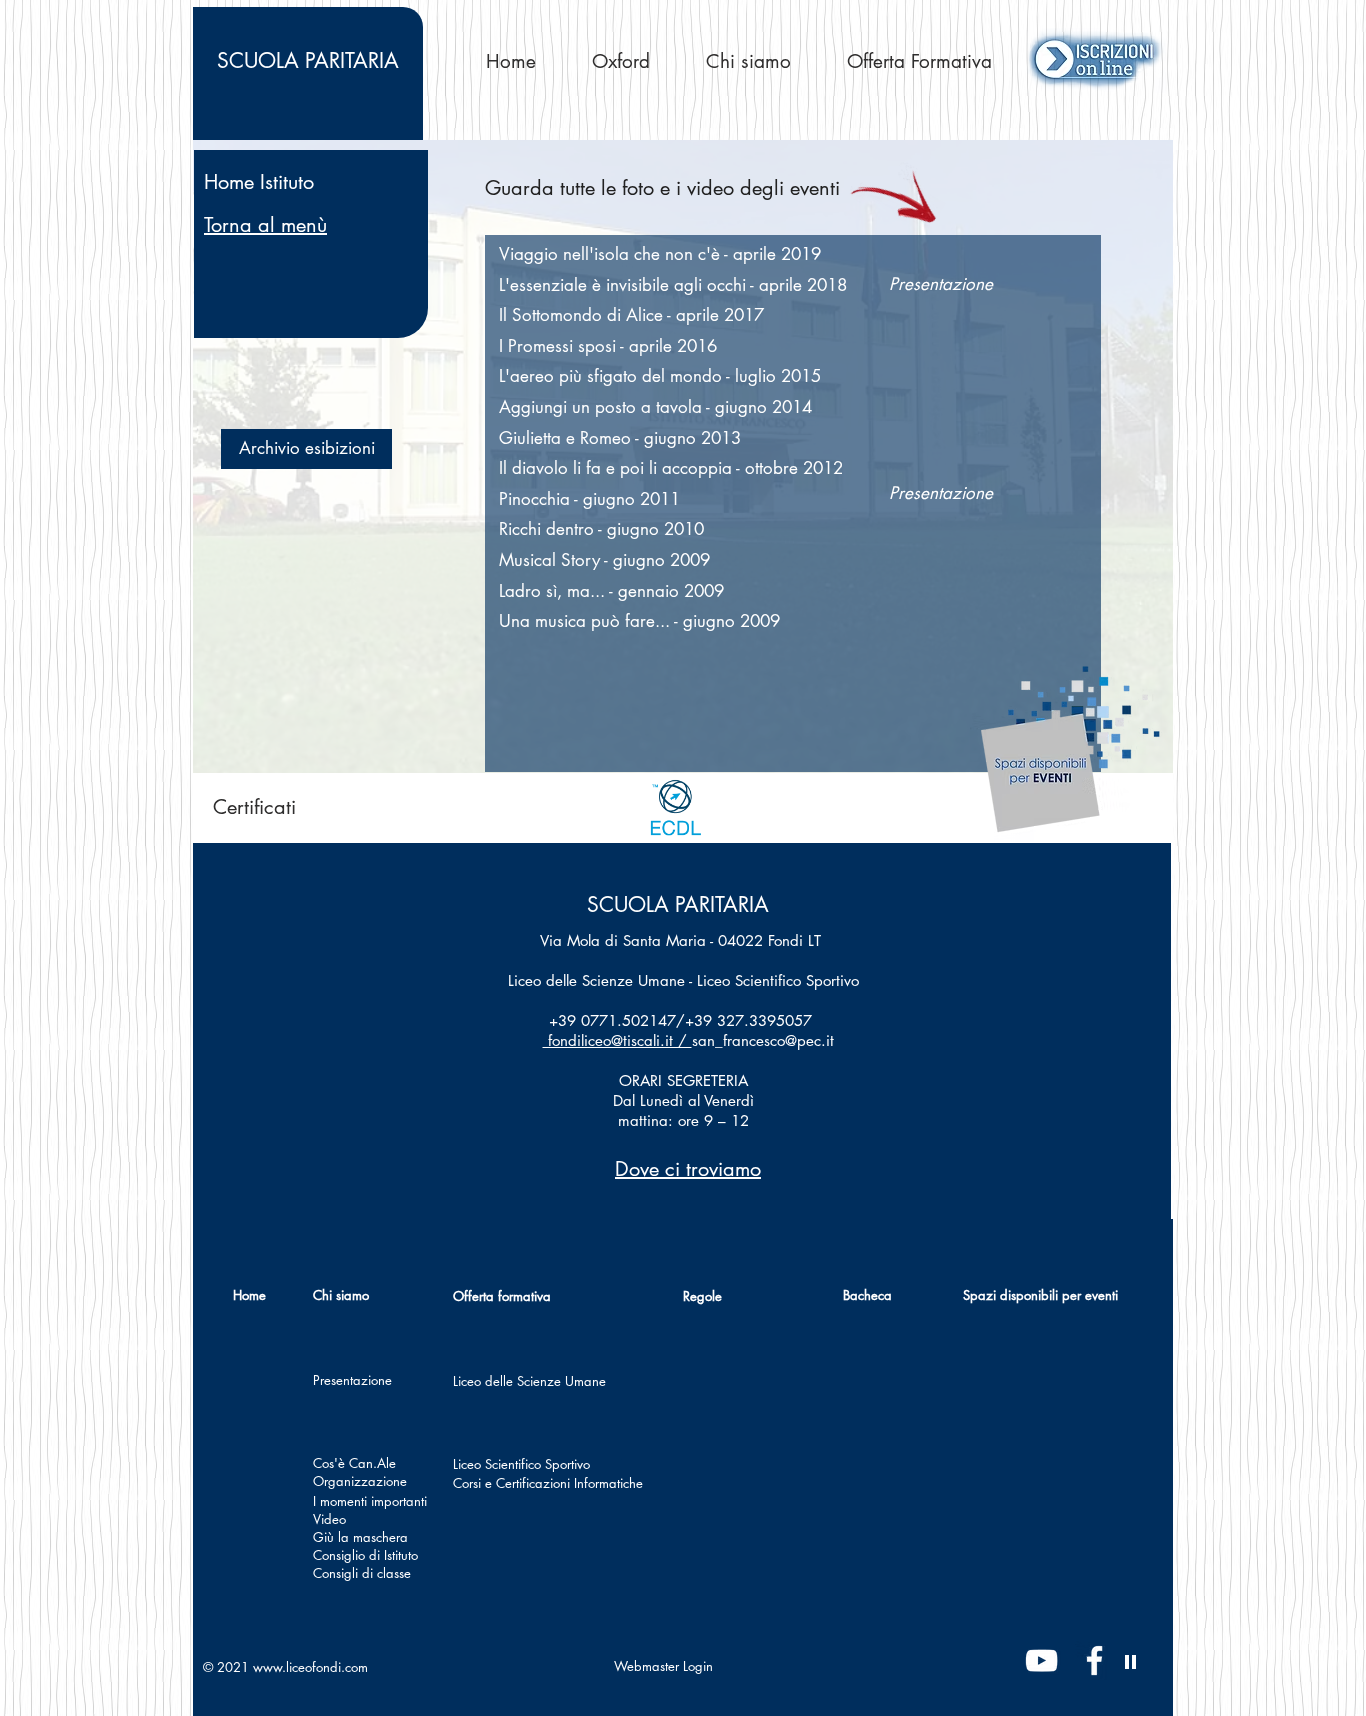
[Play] (1131, 1661)
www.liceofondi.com (310, 1667)
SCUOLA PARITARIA (678, 904)
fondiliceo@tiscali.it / (617, 1040)
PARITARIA (308, 60)
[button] (306, 449)
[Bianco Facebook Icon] (1094, 1660)
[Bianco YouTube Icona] (1041, 1660)
